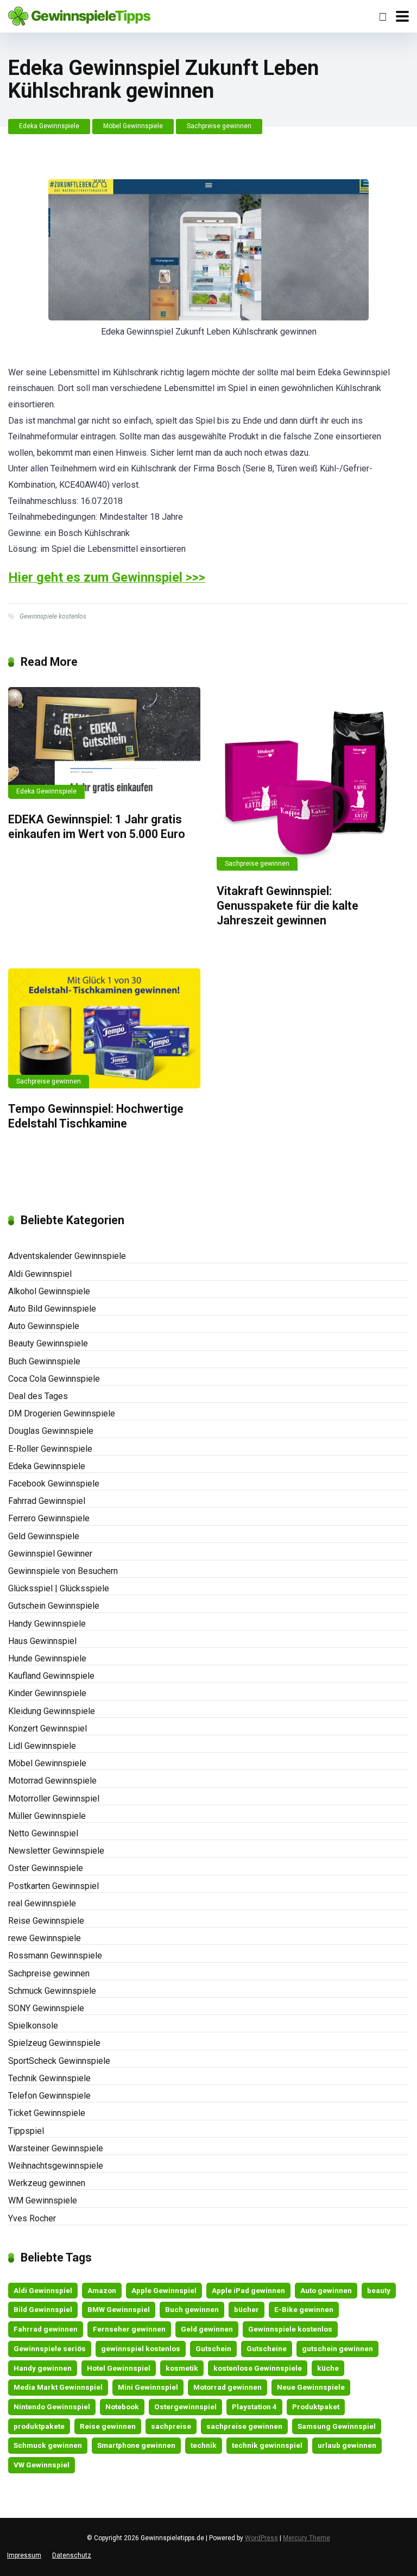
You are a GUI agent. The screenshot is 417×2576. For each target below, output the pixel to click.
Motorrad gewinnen (228, 2387)
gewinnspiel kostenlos (141, 2348)
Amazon (102, 2290)
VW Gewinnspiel (42, 2465)
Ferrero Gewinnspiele (49, 1518)
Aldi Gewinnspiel (40, 1274)
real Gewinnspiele (42, 1903)
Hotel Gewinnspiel (119, 2368)
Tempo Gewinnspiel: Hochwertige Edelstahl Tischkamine (96, 1116)
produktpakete (39, 2426)
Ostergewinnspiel (185, 2407)
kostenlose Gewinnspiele (258, 2368)
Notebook (122, 2407)
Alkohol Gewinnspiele (49, 1291)
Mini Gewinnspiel (148, 2387)
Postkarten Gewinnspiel (53, 1886)
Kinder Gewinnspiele (47, 1693)
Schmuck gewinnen (48, 2445)
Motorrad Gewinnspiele (52, 1781)
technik (204, 2445)
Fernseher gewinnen (129, 2329)
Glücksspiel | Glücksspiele (59, 1588)
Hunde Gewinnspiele (47, 1658)
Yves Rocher (32, 2218)
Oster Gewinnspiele (46, 1868)
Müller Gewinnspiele (47, 1816)
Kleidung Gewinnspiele (52, 1711)
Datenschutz (72, 2555)
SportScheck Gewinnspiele (59, 2061)
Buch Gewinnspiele (44, 1361)
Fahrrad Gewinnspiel (47, 1501)
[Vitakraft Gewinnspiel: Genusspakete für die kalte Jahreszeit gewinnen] (313, 779)
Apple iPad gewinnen (248, 2290)
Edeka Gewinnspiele (49, 126)
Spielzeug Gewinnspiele (54, 2043)
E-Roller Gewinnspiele (50, 1449)
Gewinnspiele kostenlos (53, 616)
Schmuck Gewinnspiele (52, 1991)
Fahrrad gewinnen (46, 2329)
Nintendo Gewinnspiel (52, 2407)
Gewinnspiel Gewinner (50, 1554)
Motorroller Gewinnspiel (54, 1799)
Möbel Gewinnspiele (133, 126)
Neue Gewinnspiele (311, 2387)
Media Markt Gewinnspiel (58, 2387)
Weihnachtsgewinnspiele (56, 2166)
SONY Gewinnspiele (46, 2008)
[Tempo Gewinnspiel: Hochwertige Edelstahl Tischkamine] (104, 1028)
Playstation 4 (254, 2407)
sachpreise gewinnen (244, 2426)
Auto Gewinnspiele (44, 1326)
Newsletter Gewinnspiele (56, 1851)
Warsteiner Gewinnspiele (56, 2148)
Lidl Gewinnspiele (42, 1746)
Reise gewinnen (108, 2426)
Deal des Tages (38, 1396)
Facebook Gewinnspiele (54, 1484)
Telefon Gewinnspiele (49, 2096)
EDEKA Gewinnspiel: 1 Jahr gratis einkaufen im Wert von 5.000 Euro (97, 827)
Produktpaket (316, 2407)
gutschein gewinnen (337, 2348)
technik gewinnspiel (267, 2445)
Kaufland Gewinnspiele (51, 1676)
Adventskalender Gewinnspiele (67, 1256)
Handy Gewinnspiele (47, 1624)
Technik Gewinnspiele (49, 2078)
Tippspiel (26, 2131)
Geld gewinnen (207, 2329)
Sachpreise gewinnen (219, 126)
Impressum (24, 2555)
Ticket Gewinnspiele (47, 2113)
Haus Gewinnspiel (42, 1641)
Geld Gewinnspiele (44, 1536)
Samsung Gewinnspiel (337, 2426)
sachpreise (171, 2426)
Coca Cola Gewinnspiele (54, 1379)
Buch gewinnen (192, 2309)
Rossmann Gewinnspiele (55, 1955)
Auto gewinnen (326, 2290)
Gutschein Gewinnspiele (54, 1606)
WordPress (261, 2538)
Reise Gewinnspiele (46, 1921)
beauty (379, 2290)
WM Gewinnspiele (43, 2200)
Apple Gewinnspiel (164, 2290)
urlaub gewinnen (347, 2445)
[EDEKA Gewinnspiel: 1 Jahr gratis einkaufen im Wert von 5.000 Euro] (104, 743)
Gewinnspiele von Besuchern (63, 1571)
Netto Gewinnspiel (43, 1833)
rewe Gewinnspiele (45, 1938)
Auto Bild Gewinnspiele (52, 1309)
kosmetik (182, 2368)
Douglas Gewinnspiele (51, 1431)
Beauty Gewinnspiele (48, 1343)
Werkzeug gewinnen (47, 2183)
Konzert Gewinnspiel (48, 1728)
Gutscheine (267, 2348)
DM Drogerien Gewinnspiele (62, 1413)
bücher (247, 2309)
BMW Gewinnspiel (119, 2309)
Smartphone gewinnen (136, 2445)
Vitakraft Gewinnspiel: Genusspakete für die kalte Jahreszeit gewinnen (288, 905)
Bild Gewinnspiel (43, 2309)
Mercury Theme (307, 2538)
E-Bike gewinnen (304, 2309)
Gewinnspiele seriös (50, 2348)
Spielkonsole (33, 2026)
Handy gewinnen (43, 2368)
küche (328, 2368)
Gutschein (213, 2348)
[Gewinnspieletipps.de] (79, 15)
